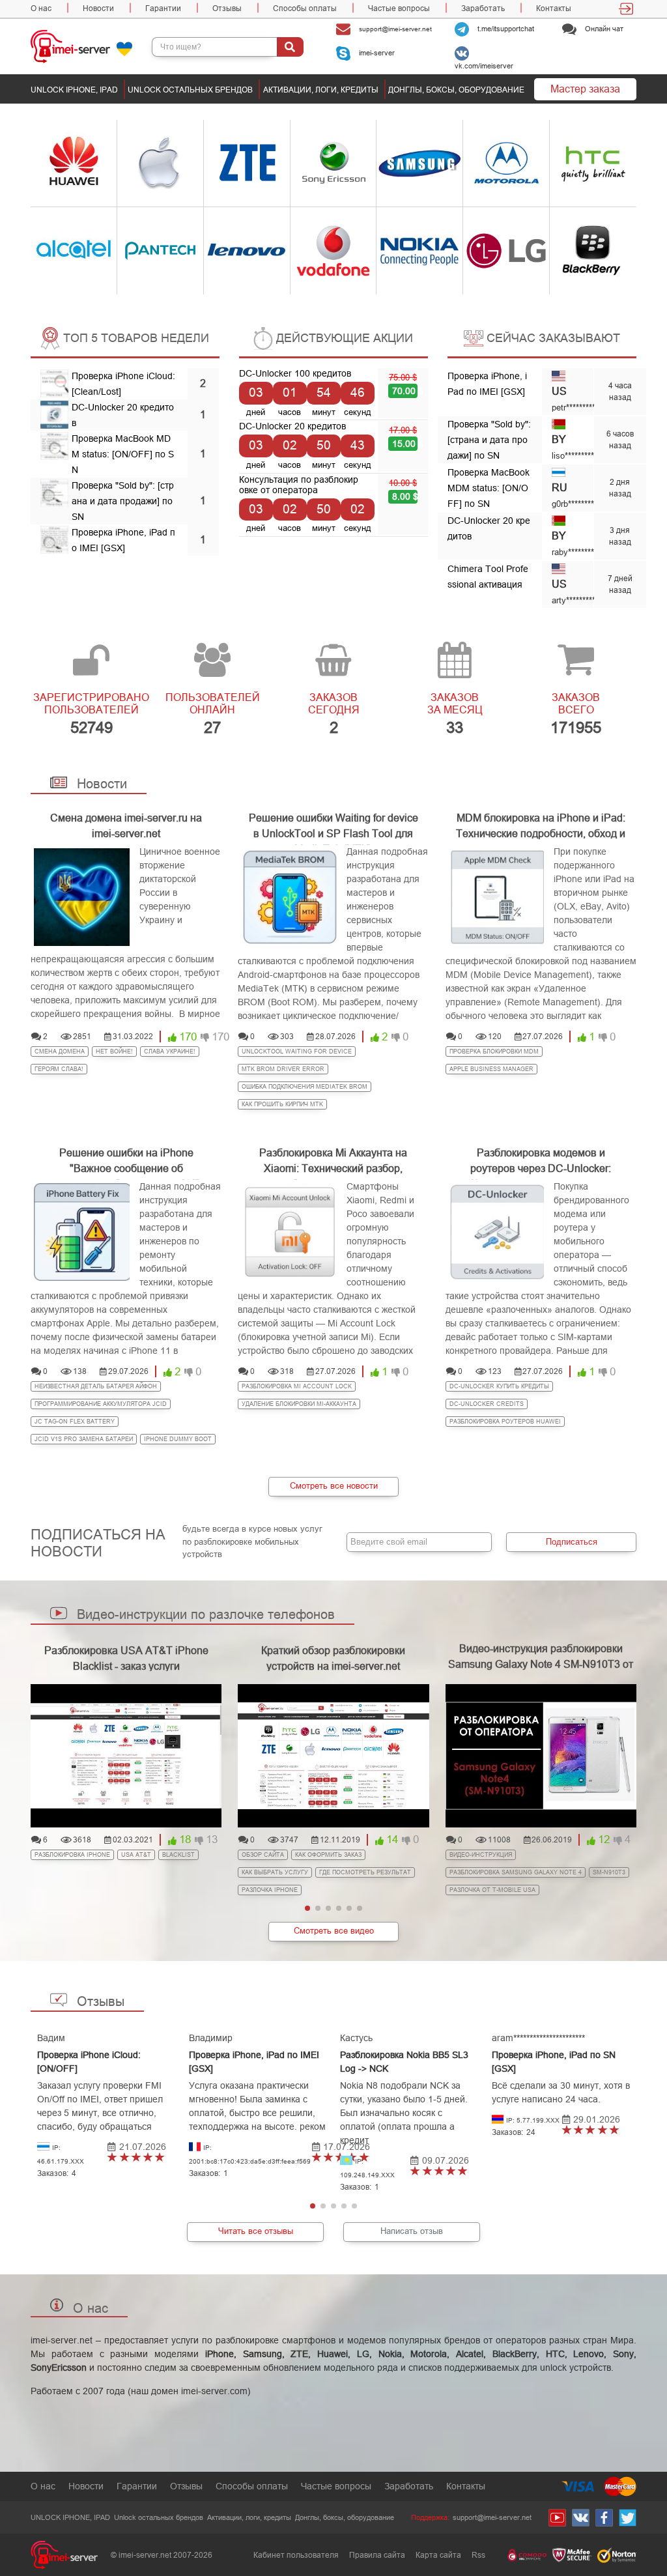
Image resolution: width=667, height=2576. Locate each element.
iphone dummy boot (178, 1439)
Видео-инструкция (481, 1855)
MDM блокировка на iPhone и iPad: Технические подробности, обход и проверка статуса (541, 824)
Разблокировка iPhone (72, 1855)
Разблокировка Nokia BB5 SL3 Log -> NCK (404, 2062)
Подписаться (572, 1542)
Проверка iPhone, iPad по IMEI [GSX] (254, 2062)
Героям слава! (59, 1069)
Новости (98, 8)
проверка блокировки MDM (494, 1052)
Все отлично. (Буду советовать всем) (112, 2158)
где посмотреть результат (365, 1872)
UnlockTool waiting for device (297, 1052)
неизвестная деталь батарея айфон (96, 1386)
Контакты (554, 8)
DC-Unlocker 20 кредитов (292, 426)
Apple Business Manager (491, 1069)
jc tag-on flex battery (75, 1422)
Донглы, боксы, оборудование (456, 90)
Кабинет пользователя (296, 2555)
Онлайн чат (603, 29)
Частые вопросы (399, 8)
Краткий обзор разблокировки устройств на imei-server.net (333, 1658)
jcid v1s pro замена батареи (84, 1439)
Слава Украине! (170, 1052)
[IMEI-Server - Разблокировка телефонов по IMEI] (91, 46)
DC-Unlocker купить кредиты (499, 1386)
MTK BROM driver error (283, 1069)
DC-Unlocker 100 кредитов (295, 373)
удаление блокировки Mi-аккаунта (299, 1404)
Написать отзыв (412, 2231)
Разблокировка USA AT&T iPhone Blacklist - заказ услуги (126, 1658)
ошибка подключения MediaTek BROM (305, 1087)
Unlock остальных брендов (190, 90)
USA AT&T (136, 1855)
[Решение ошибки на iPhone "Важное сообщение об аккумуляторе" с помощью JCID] (82, 1232)
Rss (478, 2555)
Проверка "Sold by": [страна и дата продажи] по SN (123, 501)
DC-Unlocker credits (487, 1404)
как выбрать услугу (275, 1872)
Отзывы (227, 8)
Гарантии (163, 8)
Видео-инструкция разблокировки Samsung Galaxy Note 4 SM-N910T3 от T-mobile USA (541, 1664)
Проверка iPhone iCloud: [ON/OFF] (89, 2062)
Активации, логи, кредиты (321, 90)
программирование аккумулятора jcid (101, 1404)
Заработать (483, 8)
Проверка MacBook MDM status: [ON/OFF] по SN (123, 454)
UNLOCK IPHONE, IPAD (74, 90)
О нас (41, 8)
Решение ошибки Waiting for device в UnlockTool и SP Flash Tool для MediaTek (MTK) (333, 824)
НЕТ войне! (114, 1052)
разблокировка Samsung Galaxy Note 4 (516, 1872)
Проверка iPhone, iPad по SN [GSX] (554, 2062)
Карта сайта (438, 2555)
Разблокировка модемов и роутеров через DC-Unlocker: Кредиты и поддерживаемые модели (541, 1159)
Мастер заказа (585, 89)
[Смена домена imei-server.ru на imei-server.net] (82, 897)
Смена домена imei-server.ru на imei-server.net (126, 824)
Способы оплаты (305, 8)
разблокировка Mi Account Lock (297, 1386)
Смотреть (59, 163)
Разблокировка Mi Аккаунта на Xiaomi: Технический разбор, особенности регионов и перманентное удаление (333, 1159)
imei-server (376, 53)
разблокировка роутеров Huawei (505, 1422)
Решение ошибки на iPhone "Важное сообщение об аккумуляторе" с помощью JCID (126, 1159)
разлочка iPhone (270, 1890)
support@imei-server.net (394, 28)
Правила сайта (377, 2555)
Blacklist (178, 1855)
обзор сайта (263, 1855)
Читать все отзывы (256, 2231)
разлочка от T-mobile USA (492, 1890)
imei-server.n (58, 2340)
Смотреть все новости (334, 1486)
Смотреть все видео (334, 1931)
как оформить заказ (328, 1855)
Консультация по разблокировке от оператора (299, 485)
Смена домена (60, 1052)
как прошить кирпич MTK (282, 1104)
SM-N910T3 (609, 1872)
